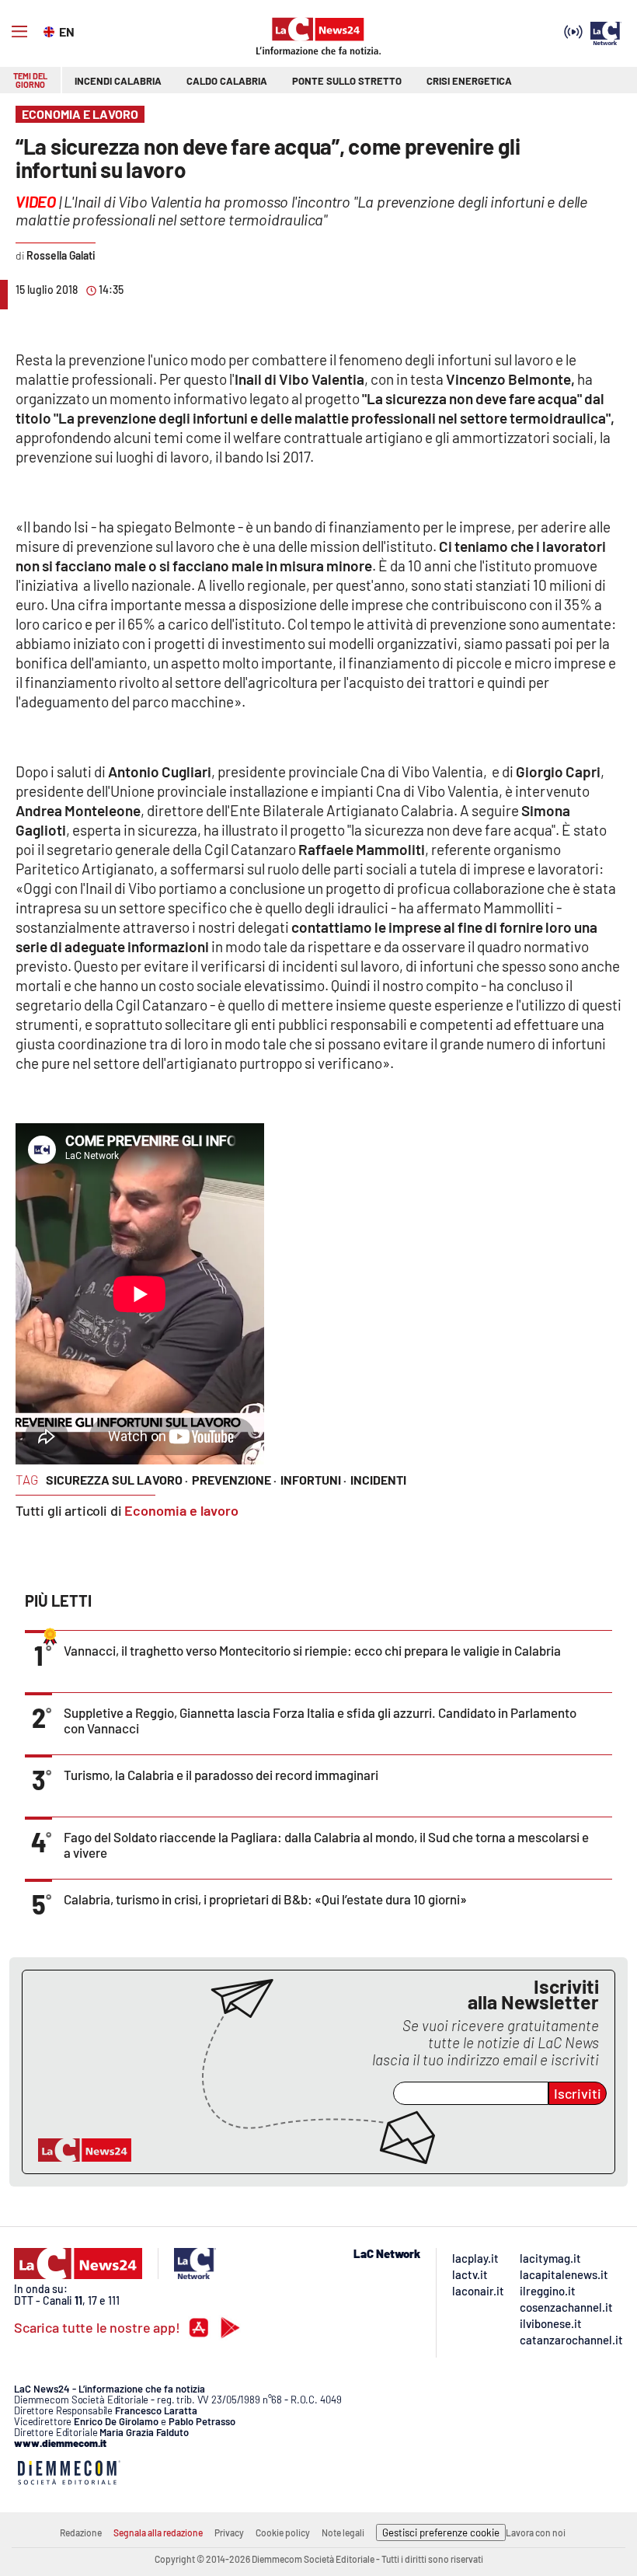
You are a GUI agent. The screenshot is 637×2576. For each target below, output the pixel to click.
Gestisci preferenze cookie (441, 2532)
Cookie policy (283, 2532)
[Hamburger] (19, 32)
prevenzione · (234, 1480)
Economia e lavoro (181, 1510)
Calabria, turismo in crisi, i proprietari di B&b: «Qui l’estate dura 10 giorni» (265, 1899)
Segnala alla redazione (158, 2532)
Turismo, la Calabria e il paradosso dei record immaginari (221, 1775)
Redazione (81, 2532)
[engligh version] (51, 30)
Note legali (343, 2532)
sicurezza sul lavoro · (117, 1480)
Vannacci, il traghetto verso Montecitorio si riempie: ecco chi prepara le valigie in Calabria (312, 1650)
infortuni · (313, 1480)
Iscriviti (578, 2093)
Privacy (229, 2532)
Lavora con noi (536, 2532)
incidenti (378, 1480)
